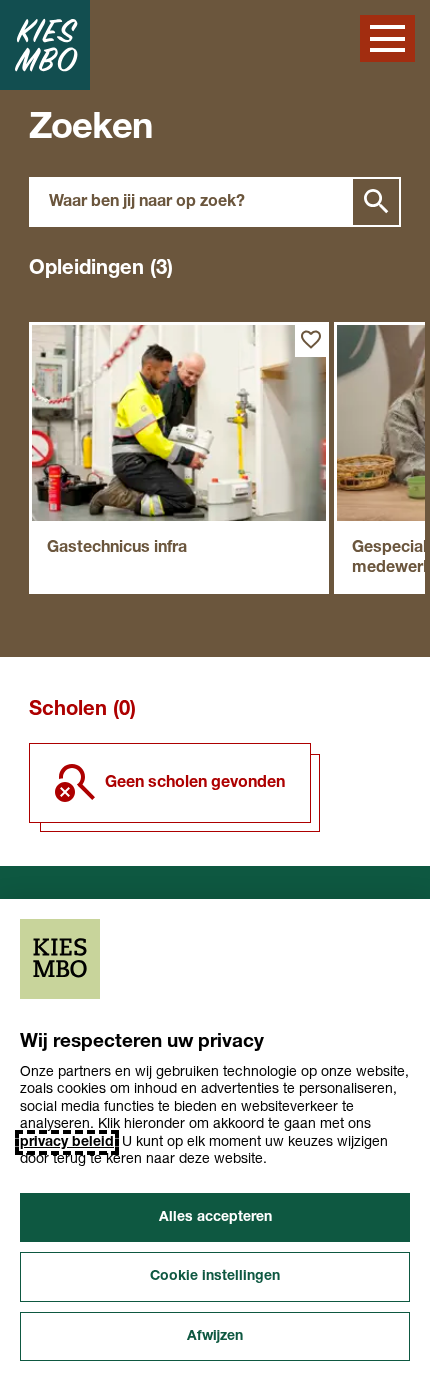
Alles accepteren (215, 1217)
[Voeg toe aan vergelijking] (311, 340)
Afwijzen (215, 1336)
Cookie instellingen (215, 1276)
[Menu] (387, 38)
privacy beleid (67, 1142)
